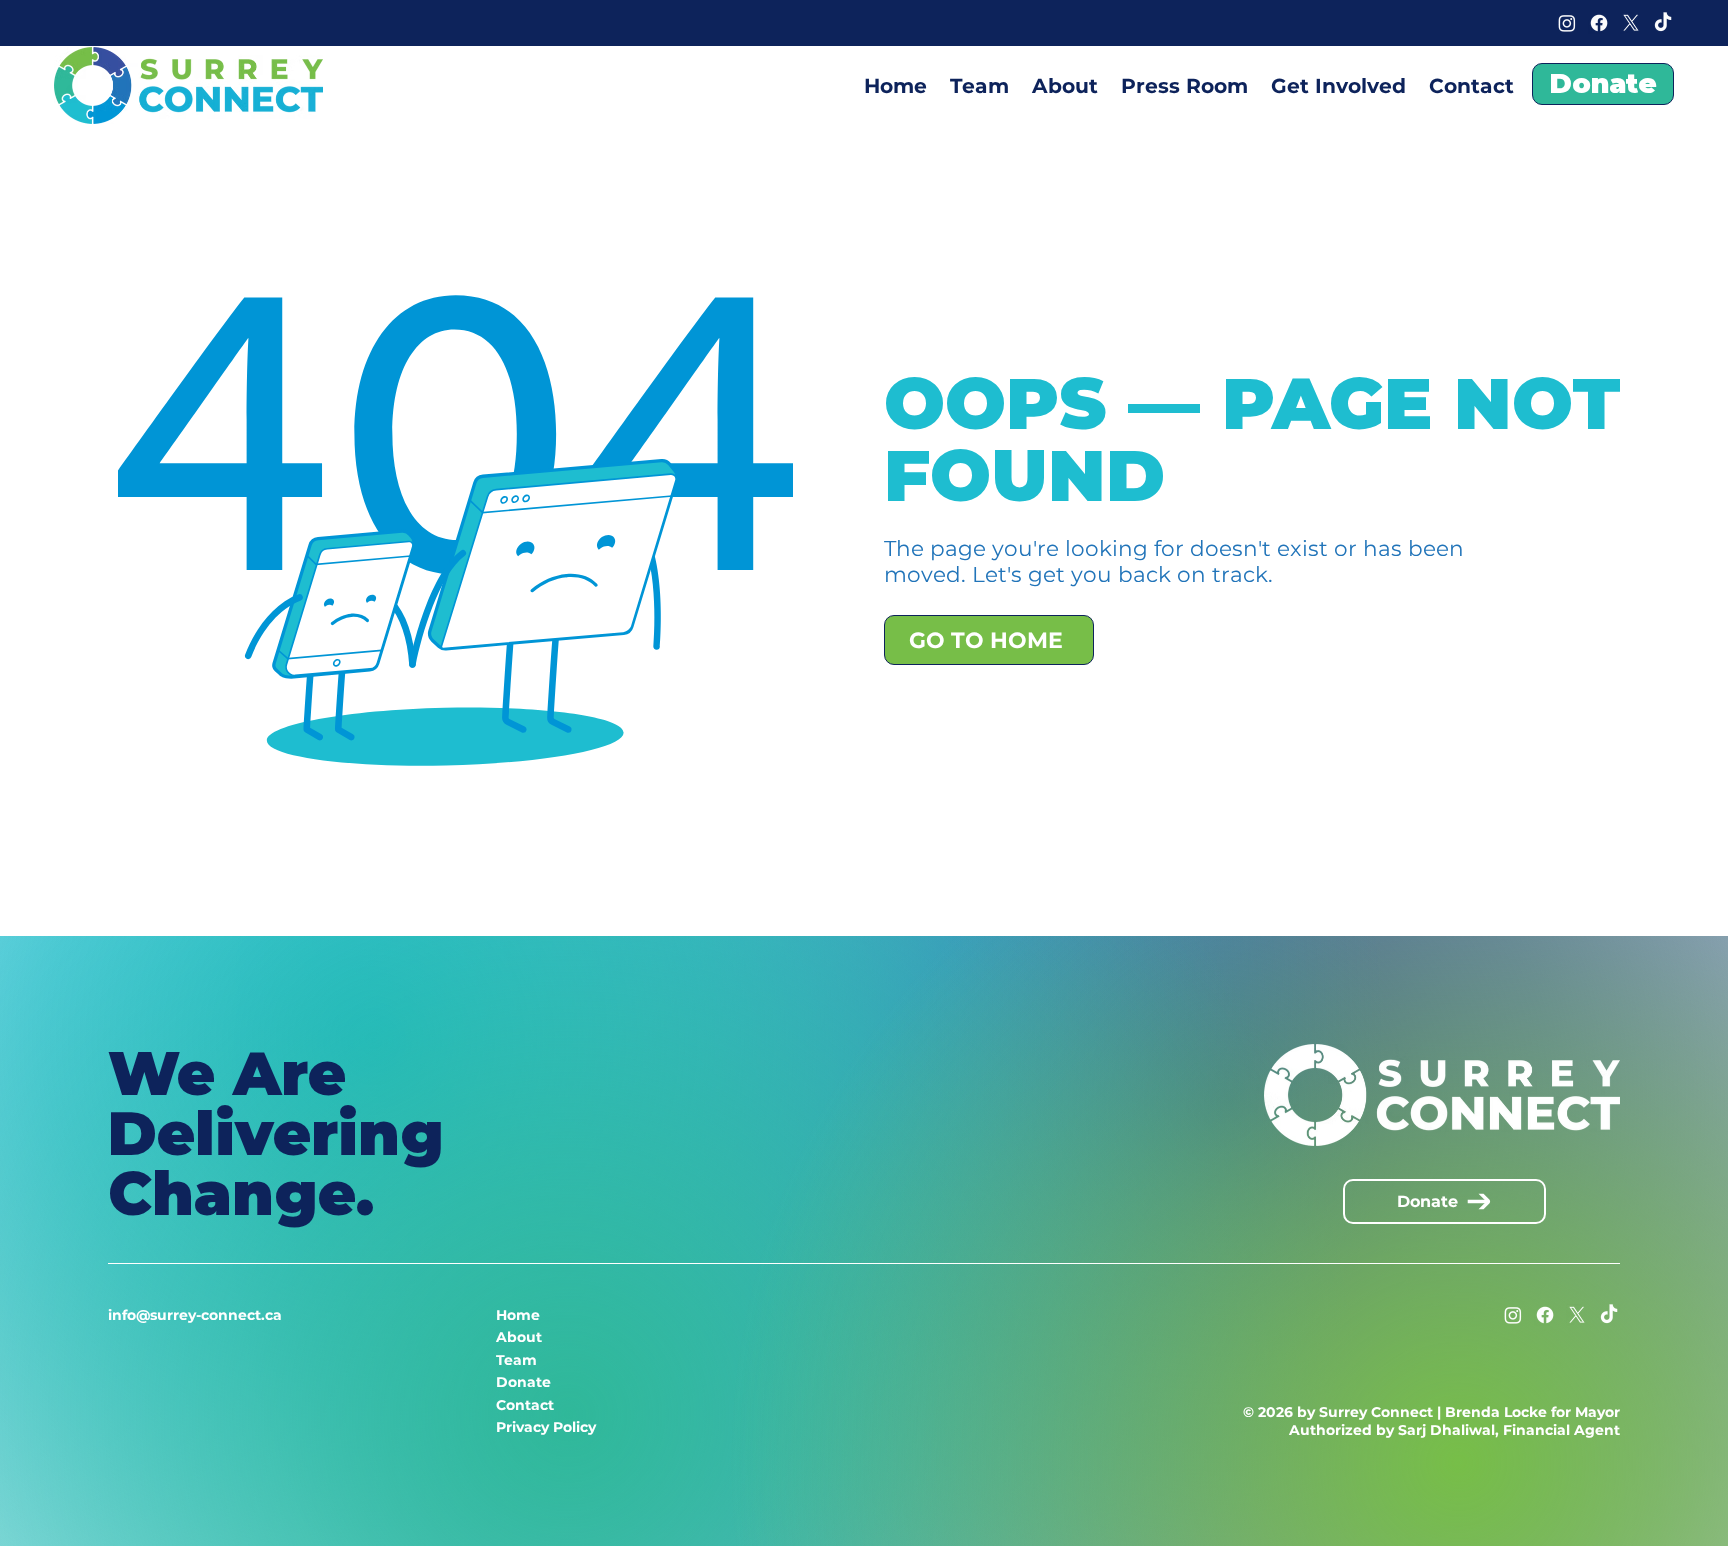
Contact (525, 1405)
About (519, 1337)
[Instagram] (1567, 23)
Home (518, 1315)
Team (516, 1360)
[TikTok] (1663, 23)
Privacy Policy (546, 1427)
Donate (523, 1382)
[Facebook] (1599, 23)
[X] (1631, 23)
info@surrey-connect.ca (195, 1315)
